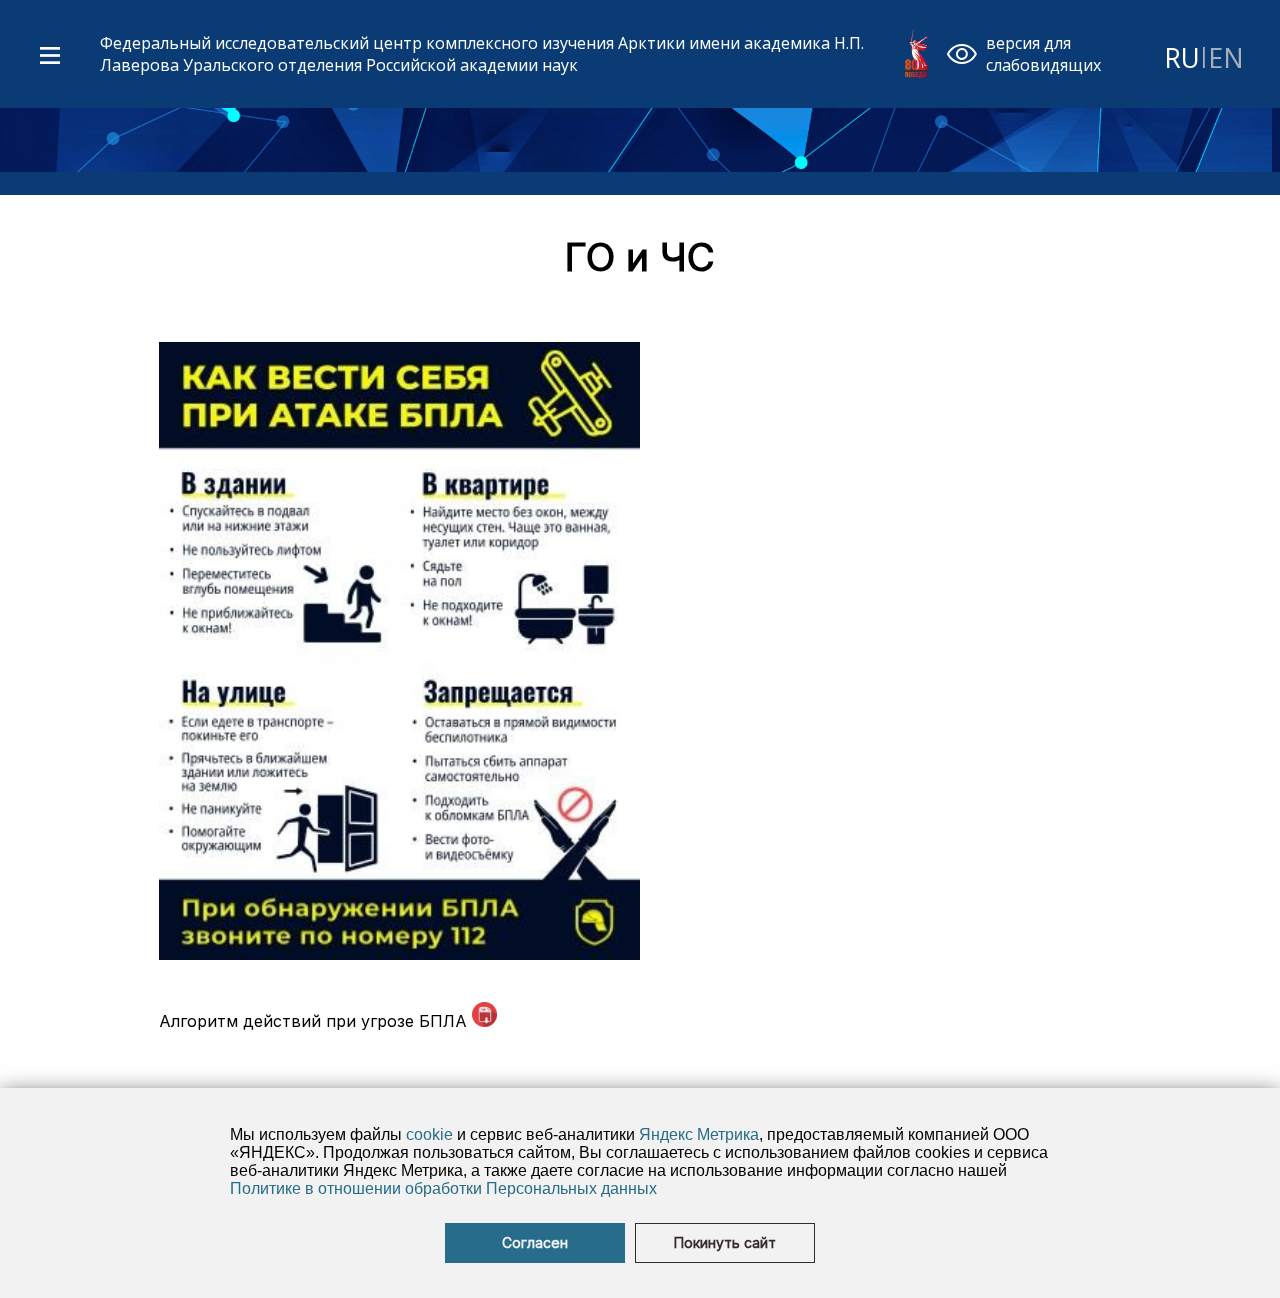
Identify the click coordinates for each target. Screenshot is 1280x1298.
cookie (429, 1134)
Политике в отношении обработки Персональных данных (443, 1188)
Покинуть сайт (725, 1243)
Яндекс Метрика (699, 1134)
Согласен (535, 1243)
